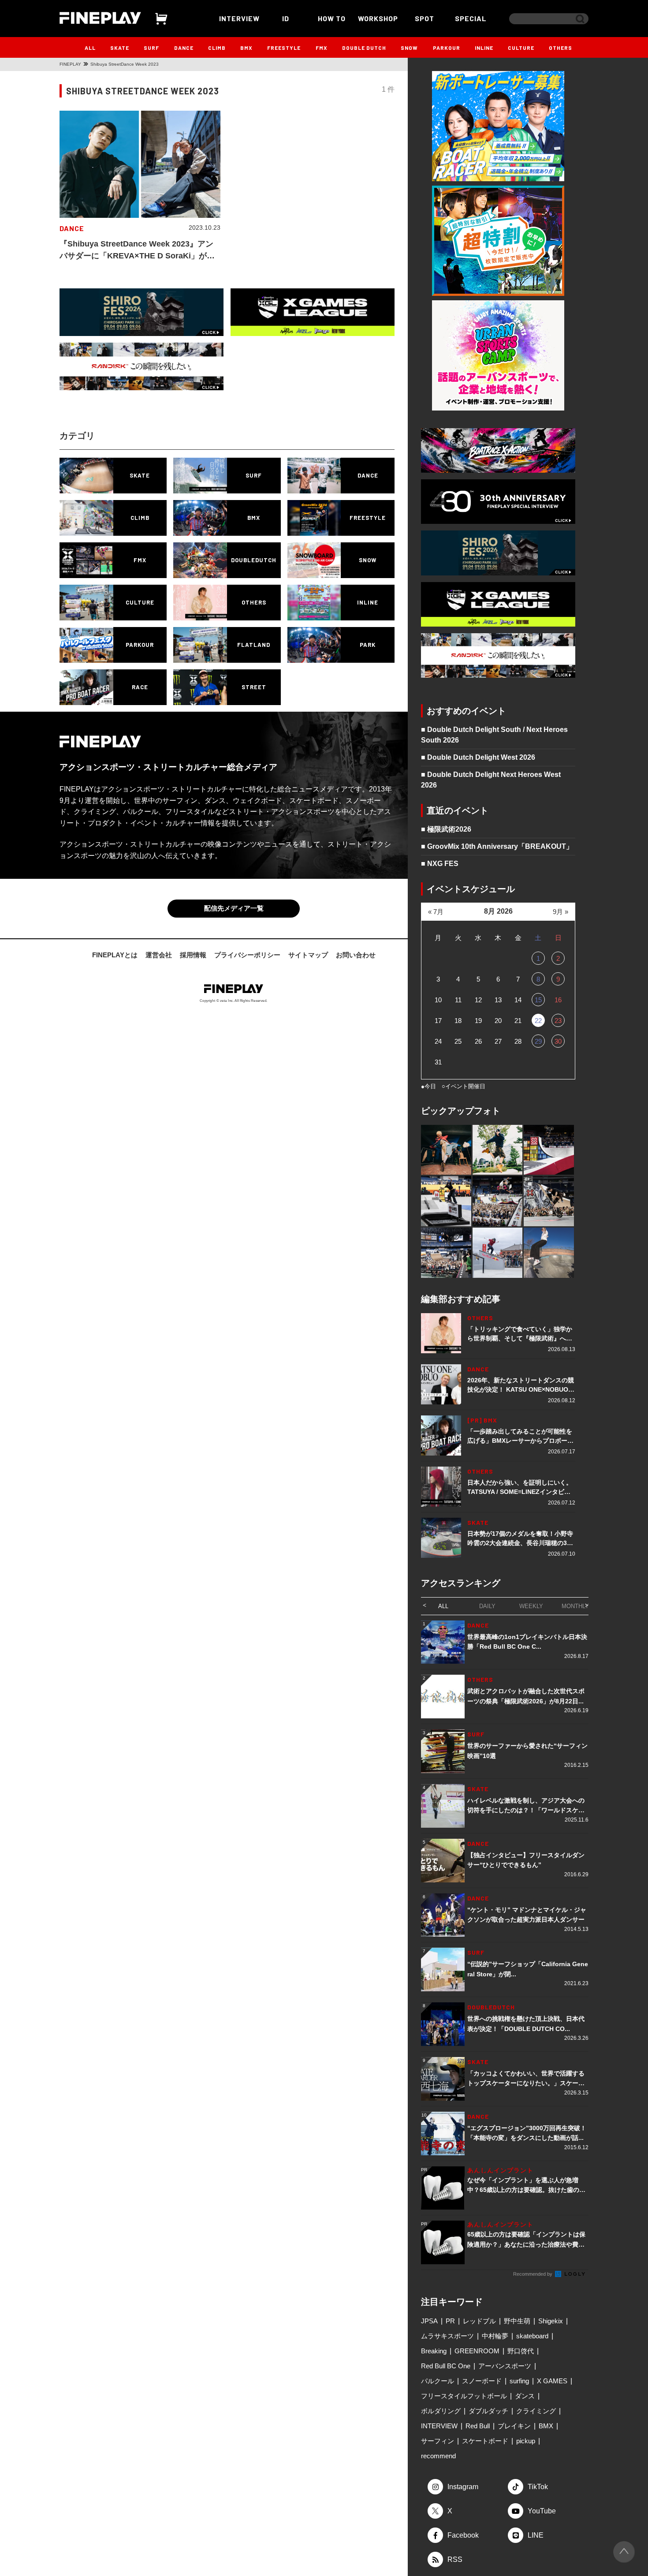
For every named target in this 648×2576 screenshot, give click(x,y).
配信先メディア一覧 (234, 908)
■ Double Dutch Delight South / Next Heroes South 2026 (494, 735)
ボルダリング (441, 2411)
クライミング (536, 2411)
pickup (526, 2441)
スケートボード (485, 2441)
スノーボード (482, 2381)
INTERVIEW (239, 18)
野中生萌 (517, 2321)
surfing (519, 2381)
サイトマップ (308, 955)
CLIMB (217, 48)
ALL (90, 48)
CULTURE (521, 48)
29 (538, 1041)
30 (558, 1041)
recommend (438, 2456)
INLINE (484, 48)
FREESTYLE (284, 48)
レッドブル (479, 2321)
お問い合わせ (356, 955)
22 (538, 1021)
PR (450, 2321)
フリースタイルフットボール (464, 2396)
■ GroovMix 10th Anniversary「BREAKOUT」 (497, 846)
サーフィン (438, 2441)
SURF (151, 48)
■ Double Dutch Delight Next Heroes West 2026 (491, 780)
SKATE (120, 48)
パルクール (438, 2381)
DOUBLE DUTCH (364, 48)
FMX (322, 48)
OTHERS (560, 48)
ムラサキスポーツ (447, 2336)
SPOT (425, 18)
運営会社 (159, 955)
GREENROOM (477, 2351)
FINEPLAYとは (115, 955)
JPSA (429, 2321)
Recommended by (533, 2274)
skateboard (532, 2336)
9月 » (560, 912)
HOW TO (332, 18)
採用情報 (193, 955)
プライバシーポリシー (247, 955)
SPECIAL (471, 18)
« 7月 (436, 912)
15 (538, 1000)
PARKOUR (447, 48)
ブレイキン (514, 2426)
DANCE (184, 48)
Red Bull (478, 2426)
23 (558, 1021)
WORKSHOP (378, 18)
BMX (246, 48)
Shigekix (551, 2321)
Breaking (434, 2351)
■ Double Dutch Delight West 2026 (478, 757)
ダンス (525, 2396)
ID (286, 18)
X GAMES (552, 2381)
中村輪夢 (495, 2336)
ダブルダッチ (488, 2411)
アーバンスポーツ (505, 2366)
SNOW (409, 48)
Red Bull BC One (446, 2366)
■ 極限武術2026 (446, 829)
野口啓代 (521, 2351)
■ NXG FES (440, 864)
